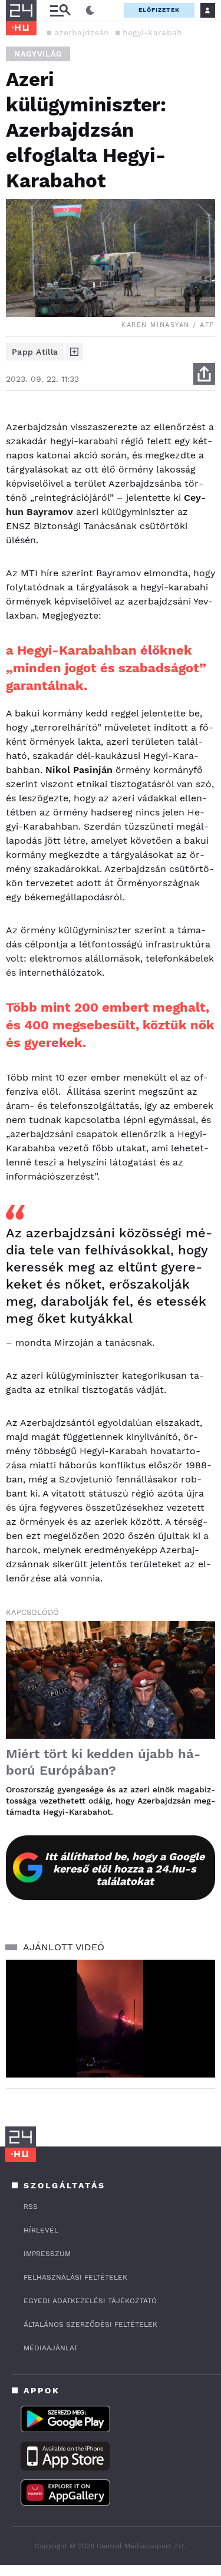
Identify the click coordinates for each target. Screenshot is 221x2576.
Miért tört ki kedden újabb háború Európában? (103, 1762)
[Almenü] (60, 10)
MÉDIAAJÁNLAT (51, 2348)
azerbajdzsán (82, 32)
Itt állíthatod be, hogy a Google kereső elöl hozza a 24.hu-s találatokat (125, 1869)
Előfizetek (159, 10)
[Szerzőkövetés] (74, 352)
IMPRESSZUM (47, 2254)
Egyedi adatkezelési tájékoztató (90, 2301)
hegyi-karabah (153, 32)
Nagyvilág (38, 54)
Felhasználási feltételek (75, 2277)
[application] (111, 2019)
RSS (31, 2207)
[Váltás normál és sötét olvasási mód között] (90, 11)
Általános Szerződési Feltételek (90, 2324)
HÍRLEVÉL (41, 2230)
